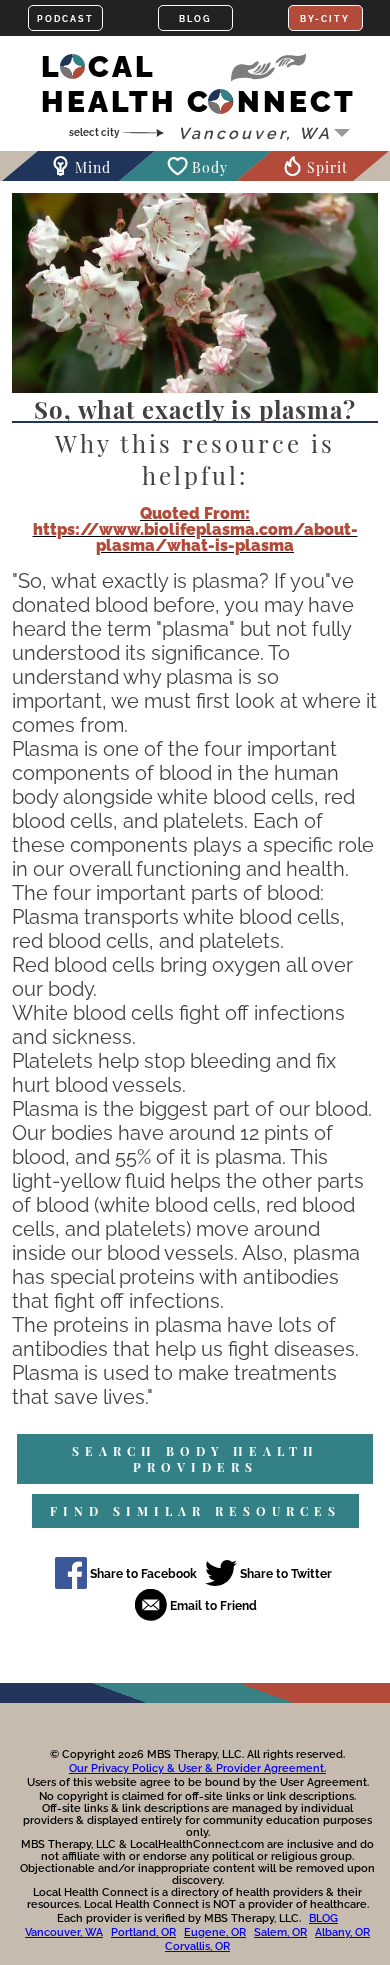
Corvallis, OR (197, 1946)
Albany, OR (342, 1932)
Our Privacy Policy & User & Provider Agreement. (197, 1768)
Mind (93, 167)
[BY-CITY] (325, 18)
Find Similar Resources (195, 1511)
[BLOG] (195, 18)
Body (210, 167)
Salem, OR (280, 1932)
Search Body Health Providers (195, 1459)
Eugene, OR (215, 1932)
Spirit (327, 167)
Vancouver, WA (64, 1932)
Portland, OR (143, 1932)
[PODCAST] (65, 18)
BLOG (323, 1918)
